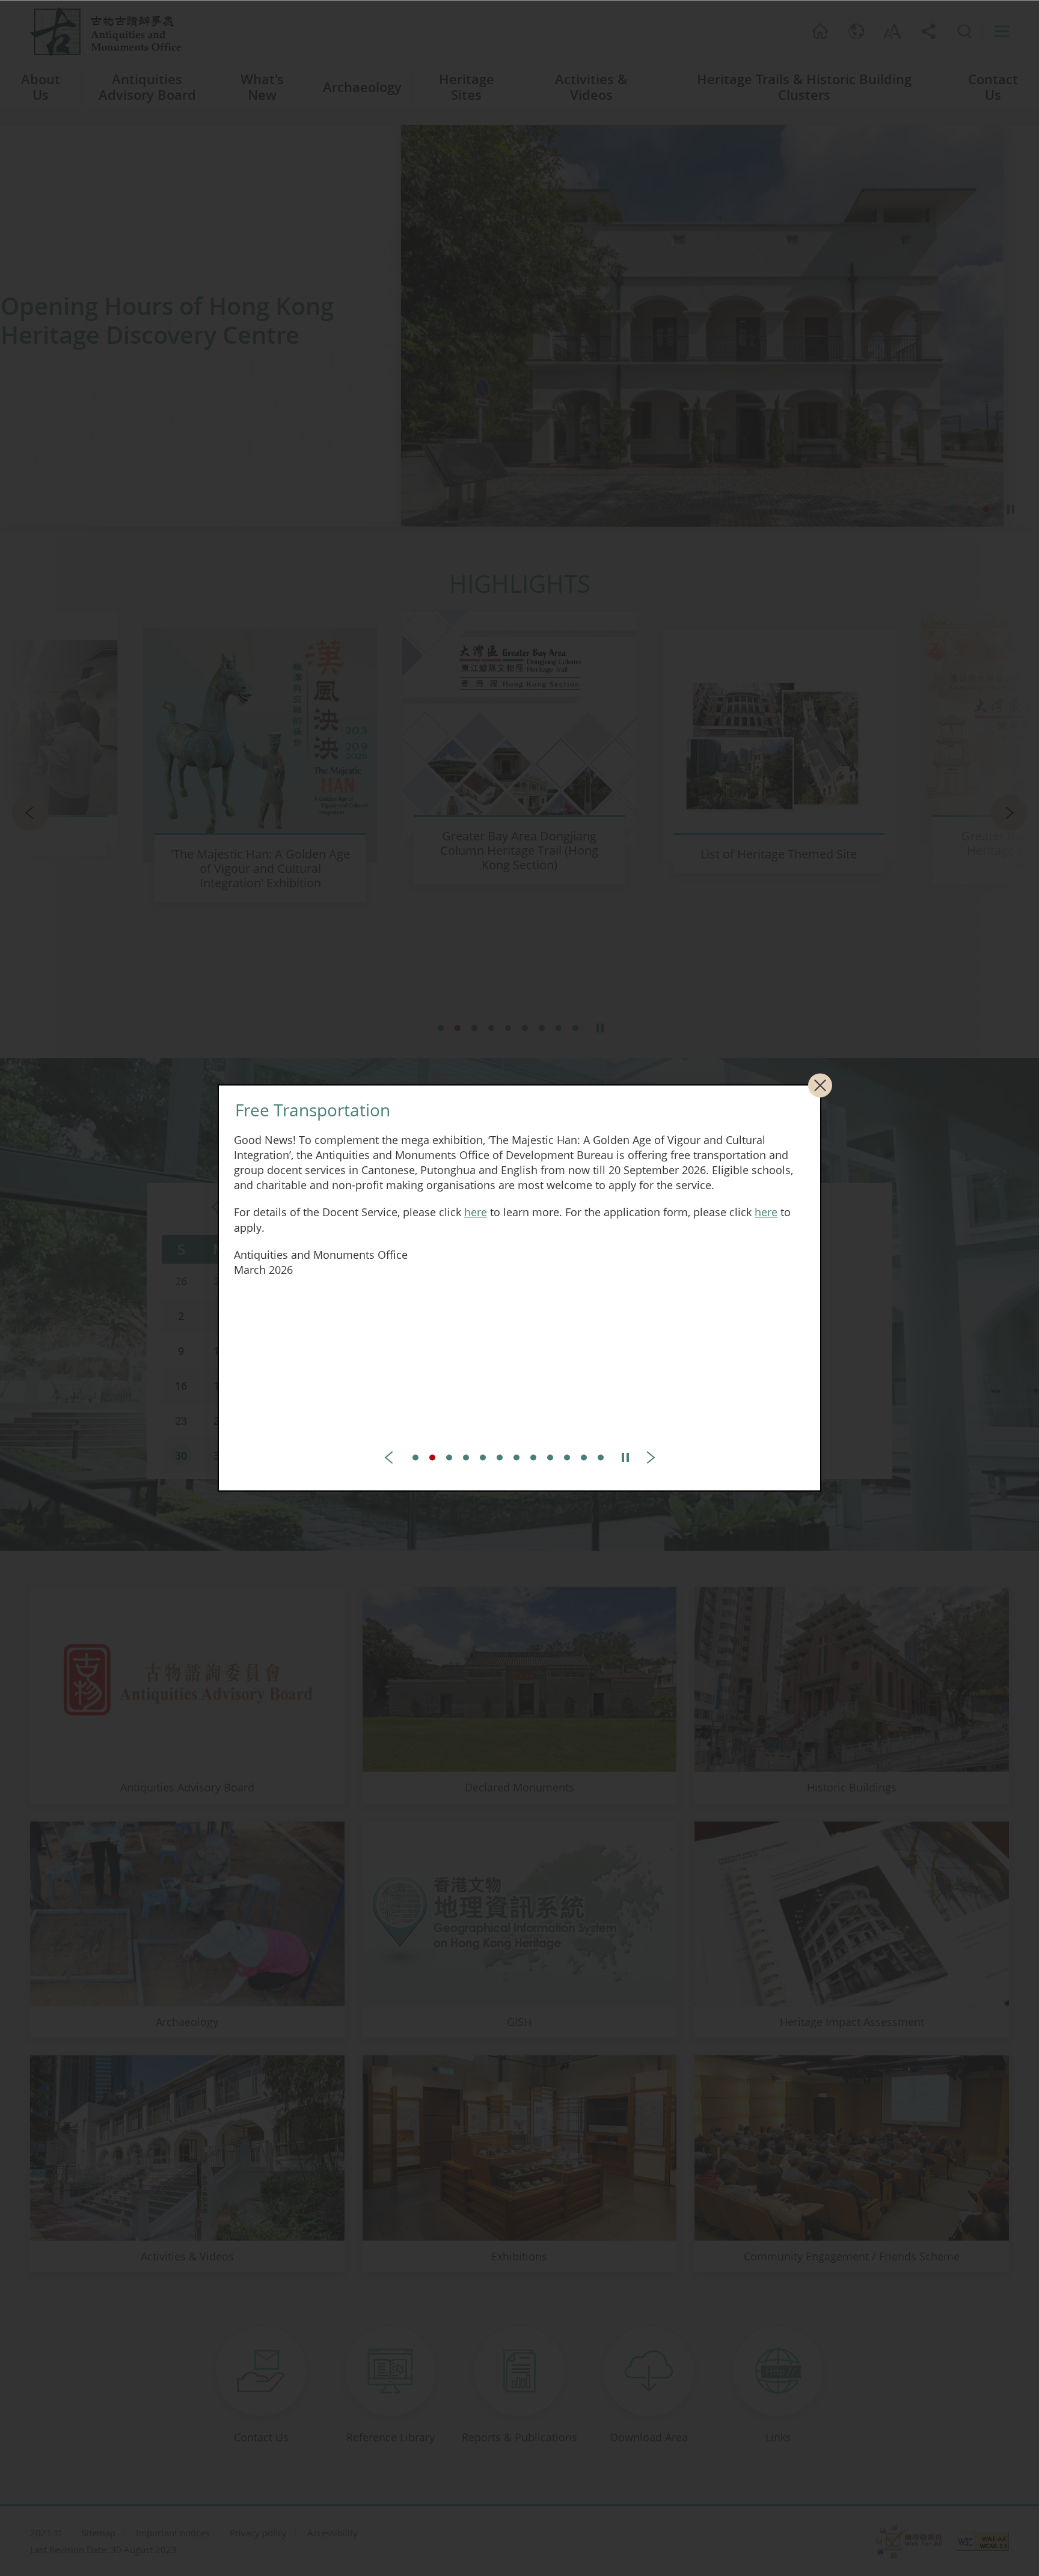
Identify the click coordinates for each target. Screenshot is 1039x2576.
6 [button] (500, 1458)
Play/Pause (625, 1458)
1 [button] (415, 1458)
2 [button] (432, 1458)
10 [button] (567, 1458)
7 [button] (516, 1458)
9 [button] (550, 1458)
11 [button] (584, 1458)
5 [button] (483, 1458)
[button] (392, 1458)
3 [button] (449, 1458)
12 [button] (601, 1458)
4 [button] (466, 1458)
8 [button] (533, 1458)
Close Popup (820, 1085)
